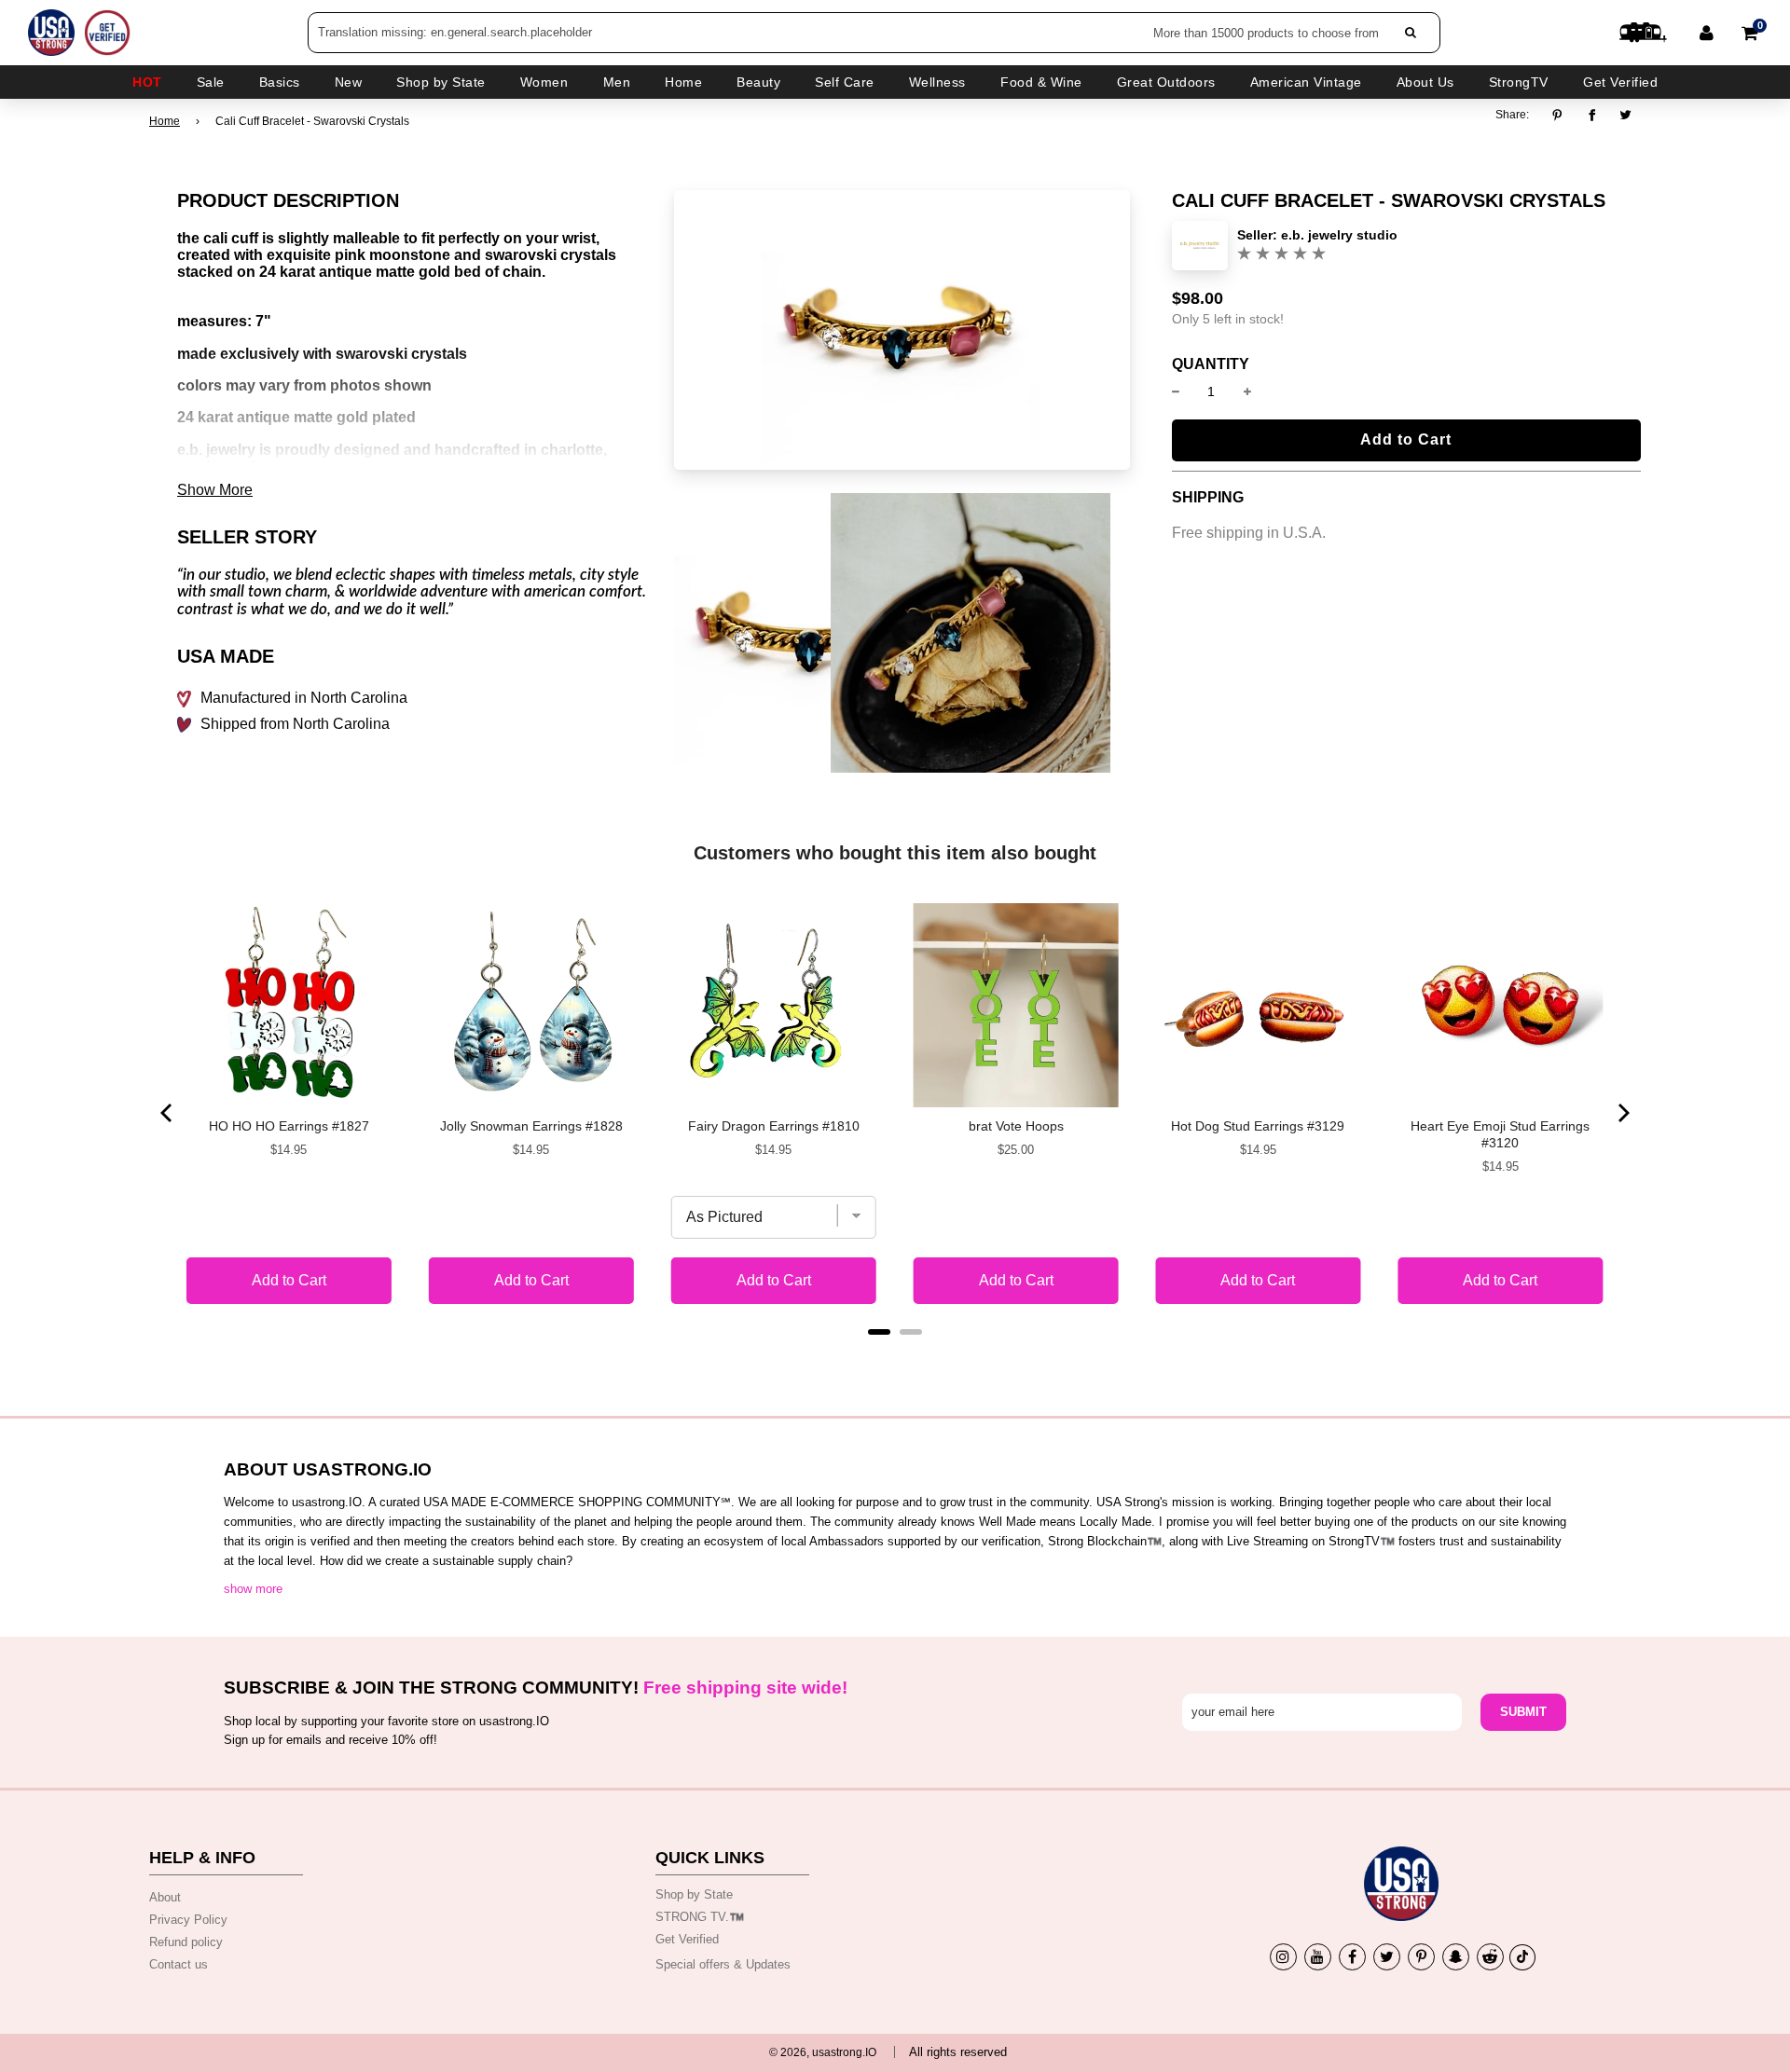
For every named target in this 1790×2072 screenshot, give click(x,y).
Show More (215, 490)
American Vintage (1306, 82)
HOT (147, 82)
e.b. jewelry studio (1339, 235)
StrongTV (1519, 82)
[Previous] (168, 1113)
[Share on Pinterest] (1562, 115)
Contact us (179, 1964)
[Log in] (1707, 33)
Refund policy (186, 1942)
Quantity (1211, 364)
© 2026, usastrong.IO (823, 2052)
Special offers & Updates (723, 1964)
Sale (211, 82)
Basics (280, 82)
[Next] (1622, 1113)
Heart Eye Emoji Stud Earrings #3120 (1500, 1134)
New (349, 82)
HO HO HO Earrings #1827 (289, 1126)
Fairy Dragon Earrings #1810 (774, 1126)
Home (165, 121)
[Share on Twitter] (1626, 115)
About (165, 1897)
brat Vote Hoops (1016, 1126)
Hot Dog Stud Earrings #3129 (1258, 1126)
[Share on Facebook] (1592, 115)
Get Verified (1620, 82)
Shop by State (694, 1894)
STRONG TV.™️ (700, 1917)
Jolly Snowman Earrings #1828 (531, 1126)
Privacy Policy (188, 1920)
